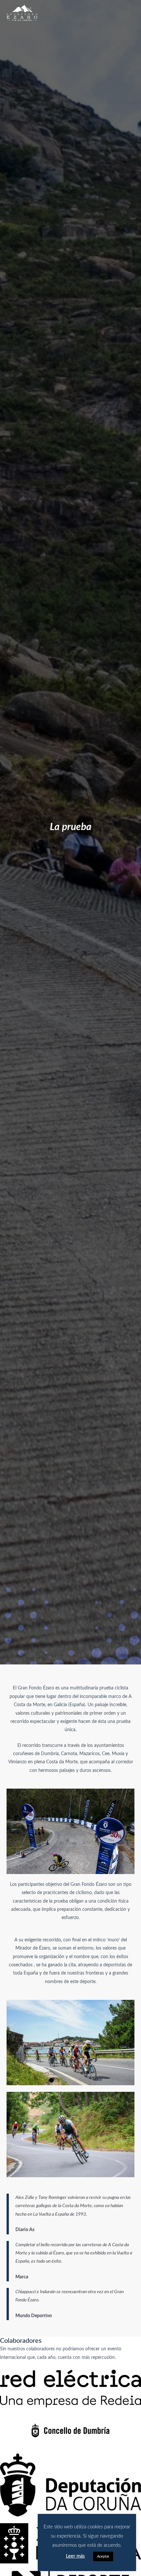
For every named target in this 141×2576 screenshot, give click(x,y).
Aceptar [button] (103, 2556)
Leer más (75, 2556)
